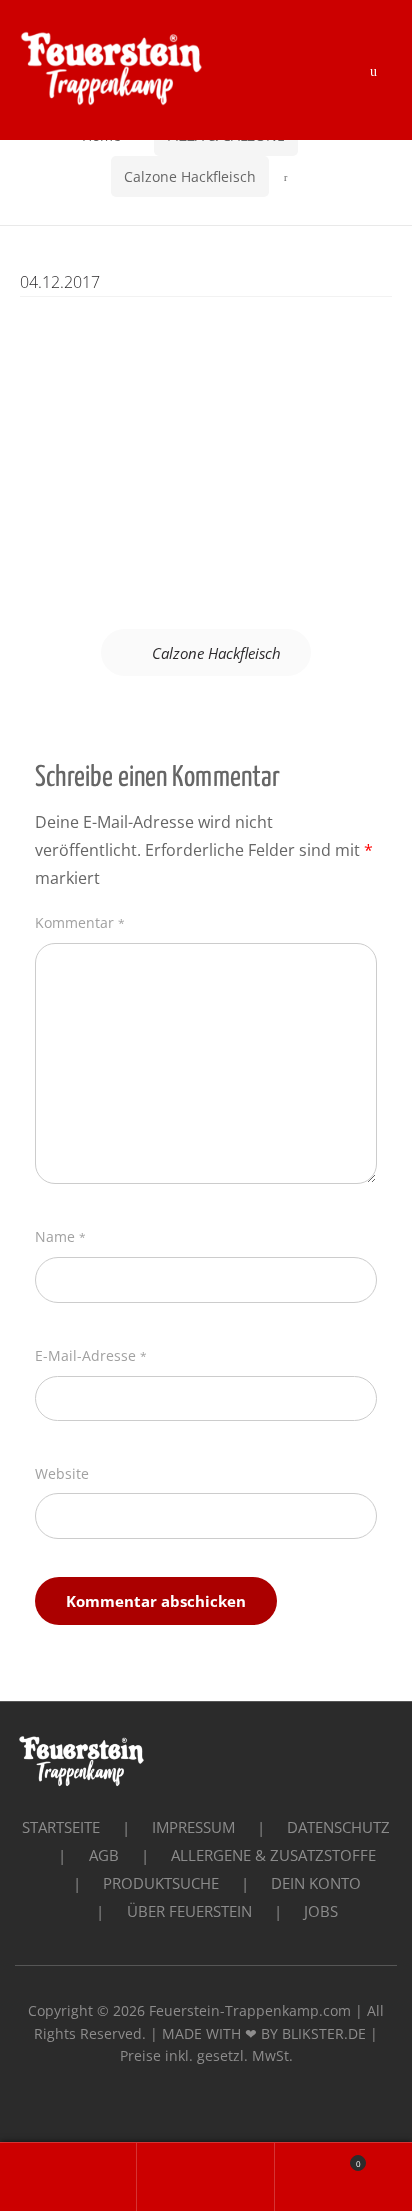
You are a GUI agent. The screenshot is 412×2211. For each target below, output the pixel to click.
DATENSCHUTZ (338, 1827)
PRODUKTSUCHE (161, 1883)
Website (62, 1473)
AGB (104, 1855)
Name (60, 1236)
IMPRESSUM (193, 1827)
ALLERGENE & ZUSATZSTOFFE (273, 1855)
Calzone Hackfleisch (190, 176)
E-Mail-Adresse (91, 1355)
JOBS (321, 1911)
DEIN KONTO (316, 1883)
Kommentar (80, 922)
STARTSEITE (61, 1827)
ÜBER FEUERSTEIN (189, 1911)
